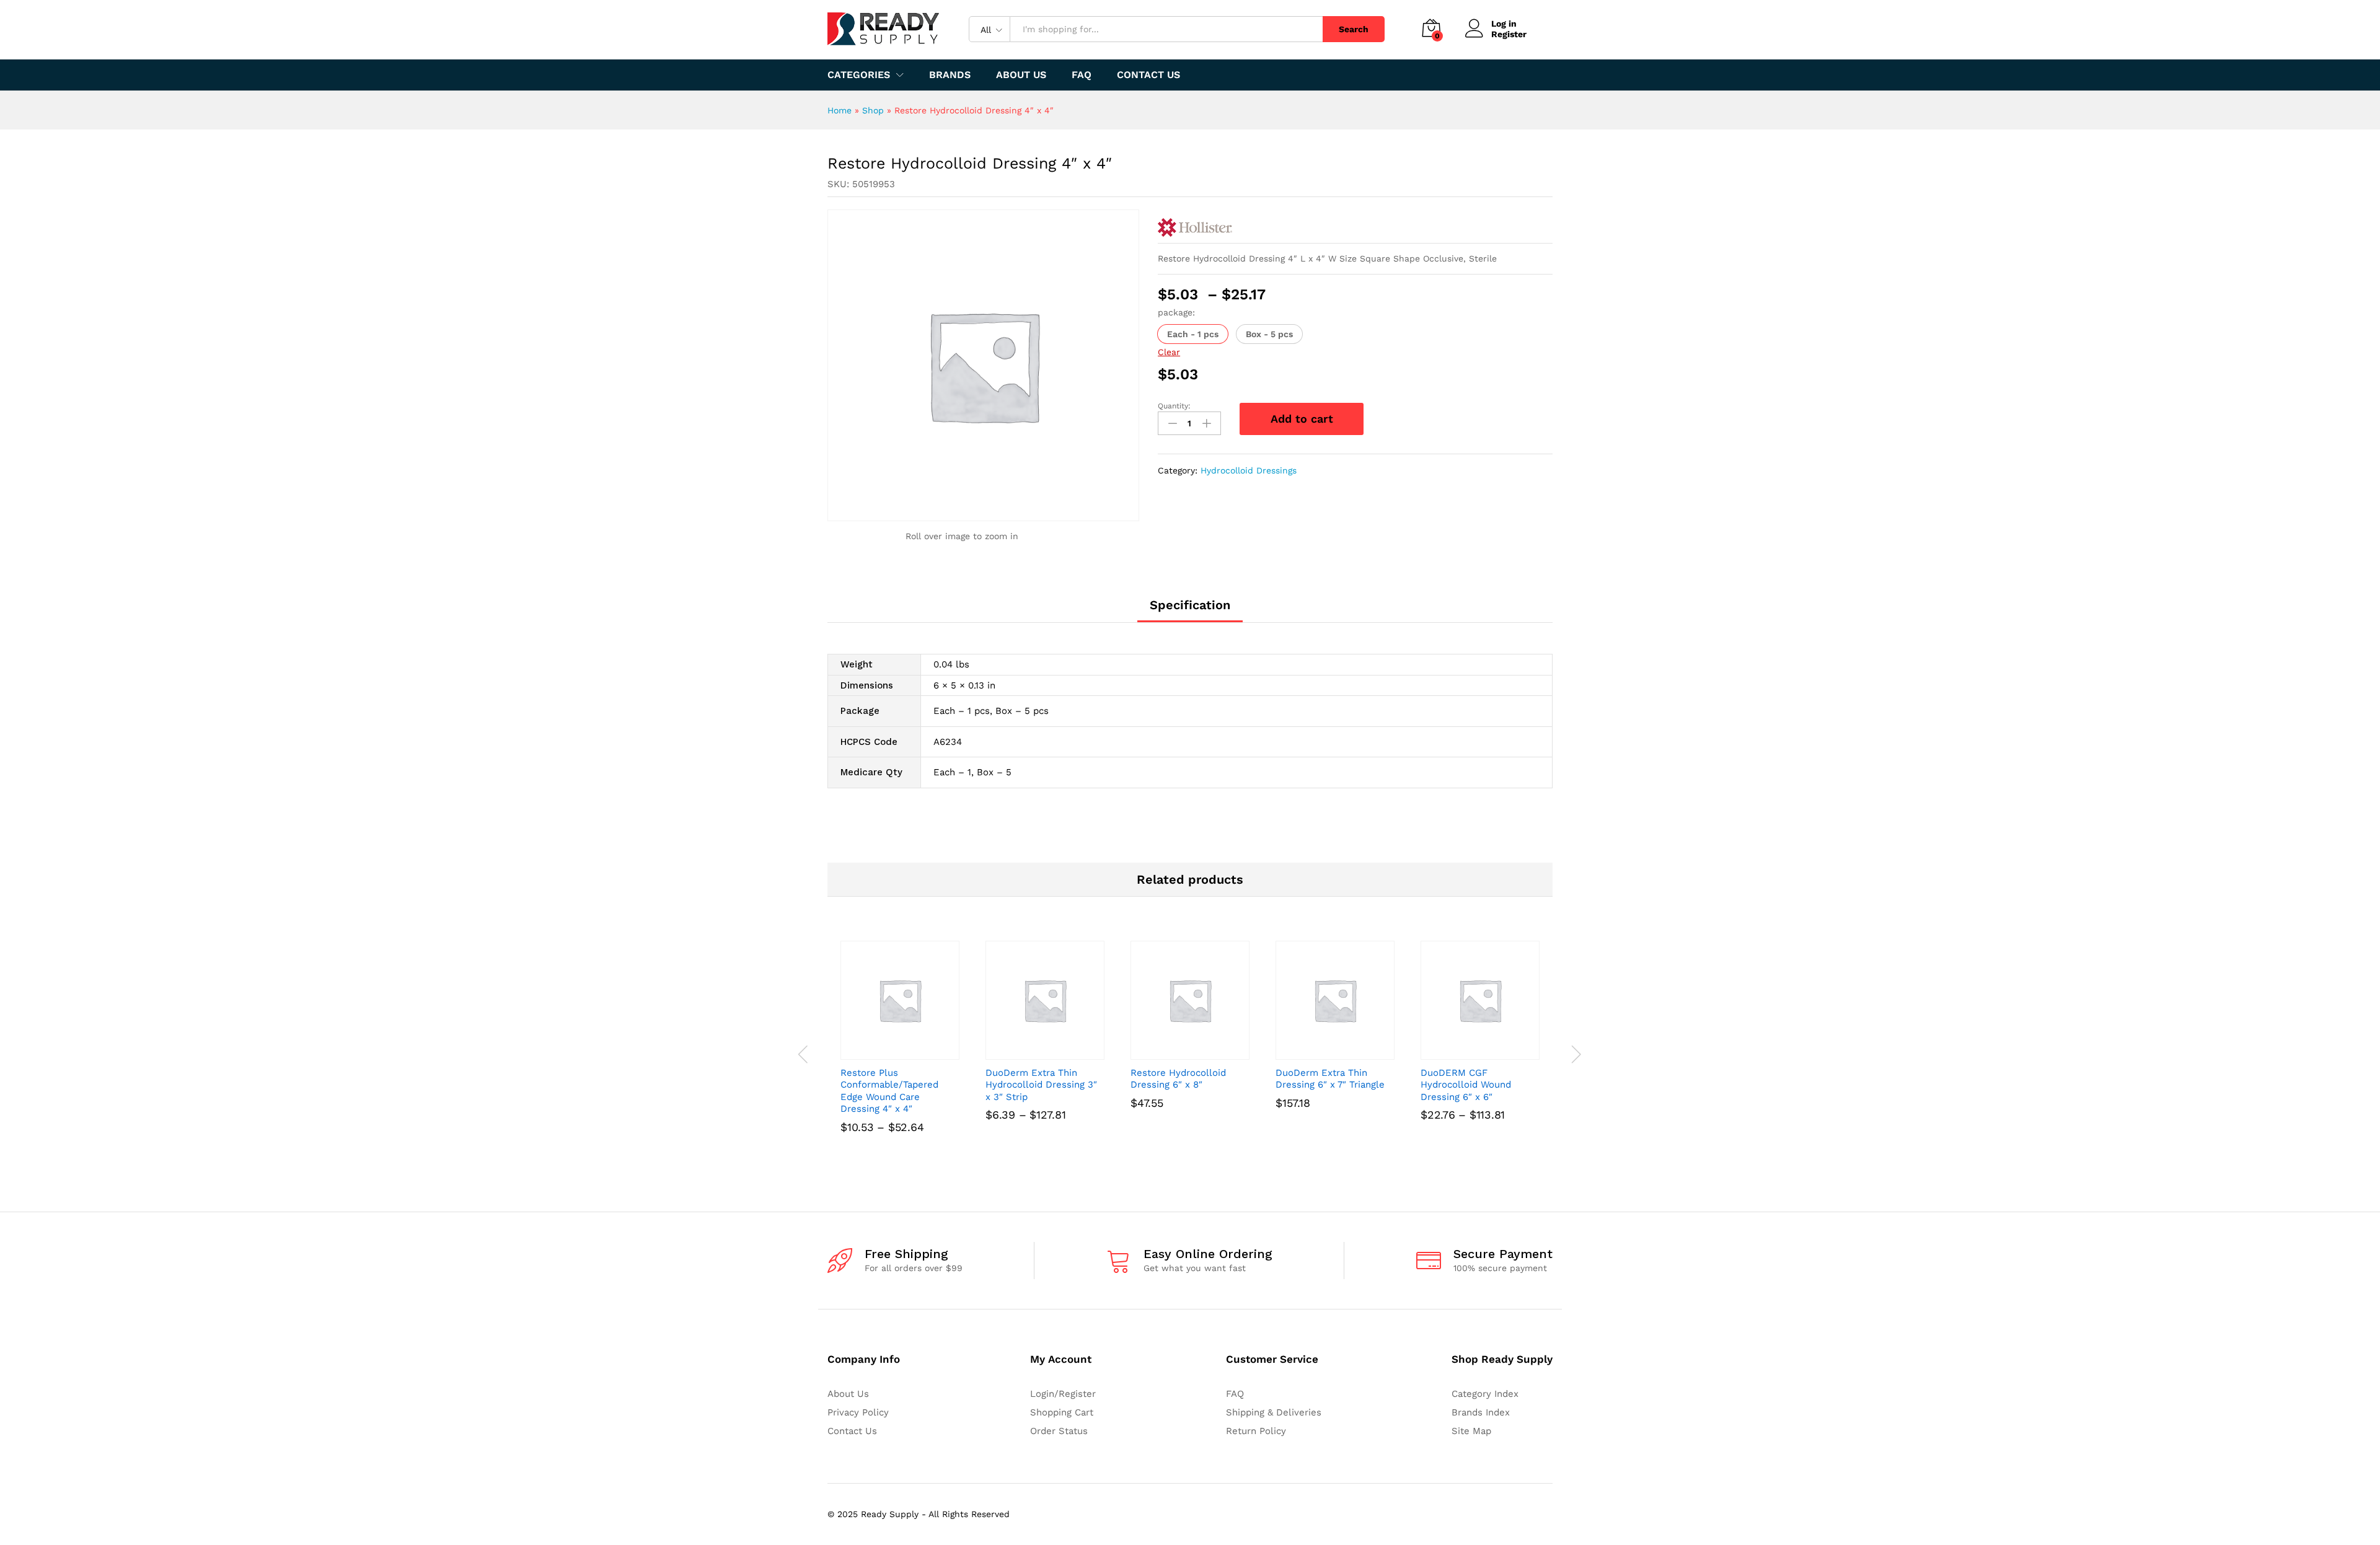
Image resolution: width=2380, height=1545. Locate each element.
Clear (1169, 352)
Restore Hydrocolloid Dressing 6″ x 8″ (1178, 1079)
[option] (900, 1054)
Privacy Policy (858, 1412)
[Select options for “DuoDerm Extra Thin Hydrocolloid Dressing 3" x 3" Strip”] (1031, 1052)
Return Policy (1256, 1431)
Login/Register (1063, 1394)
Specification (1190, 605)
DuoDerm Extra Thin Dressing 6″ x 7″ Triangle (1330, 1079)
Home (840, 110)
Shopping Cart (1062, 1412)
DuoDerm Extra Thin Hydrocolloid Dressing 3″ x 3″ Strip (1041, 1085)
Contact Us (1148, 75)
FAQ (1082, 75)
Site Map (1471, 1431)
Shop (873, 110)
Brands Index (1481, 1412)
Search (1354, 29)
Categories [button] (859, 75)
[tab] (1190, 610)
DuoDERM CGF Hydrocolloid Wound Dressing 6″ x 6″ (1466, 1085)
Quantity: (1174, 406)
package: (1176, 312)
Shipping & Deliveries (1274, 1412)
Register (1509, 34)
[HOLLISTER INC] (1195, 227)
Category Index (1485, 1394)
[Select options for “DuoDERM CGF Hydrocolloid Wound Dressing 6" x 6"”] (1466, 1052)
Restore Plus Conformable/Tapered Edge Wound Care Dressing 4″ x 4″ (889, 1091)
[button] (1193, 334)
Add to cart (1302, 419)
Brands (950, 75)
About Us (1021, 75)
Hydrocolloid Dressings (1249, 470)
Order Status (1059, 1431)
